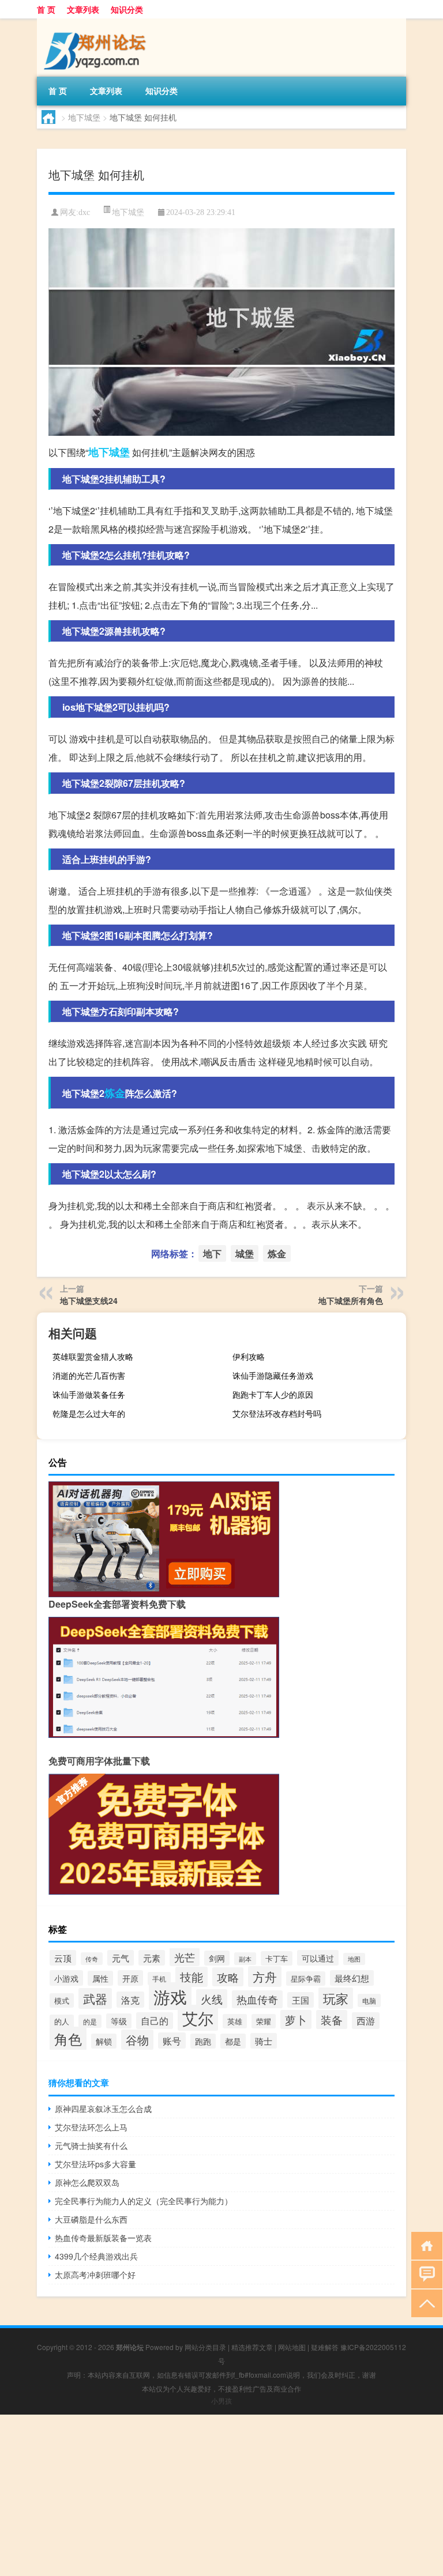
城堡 (119, 452)
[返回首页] (424, 2245)
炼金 (115, 1093)
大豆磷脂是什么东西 (91, 2219)
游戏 (170, 1996)
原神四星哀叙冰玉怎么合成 (103, 2109)
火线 (212, 1999)
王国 (301, 2000)
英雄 (235, 2021)
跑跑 (203, 2041)
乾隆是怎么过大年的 (89, 1413)
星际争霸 (306, 1979)
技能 (192, 1977)
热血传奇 (257, 1999)
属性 (100, 1978)
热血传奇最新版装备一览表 (103, 2238)
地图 (354, 1959)
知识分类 (127, 9)
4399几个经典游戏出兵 (96, 2256)
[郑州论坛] (97, 22)
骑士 (264, 2041)
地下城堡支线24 (89, 1300)
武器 (95, 1998)
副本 (245, 1959)
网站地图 (292, 2347)
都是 (233, 2041)
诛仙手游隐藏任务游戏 (273, 1375)
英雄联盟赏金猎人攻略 (93, 1356)
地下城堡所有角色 (351, 1300)
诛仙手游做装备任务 (89, 1394)
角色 (68, 2038)
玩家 (336, 1998)
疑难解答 (325, 2347)
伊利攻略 (249, 1356)
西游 (366, 2021)
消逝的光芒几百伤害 (89, 1375)
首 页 (46, 9)
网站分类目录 (205, 2347)
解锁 (104, 2041)
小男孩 (221, 2400)
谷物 (137, 2040)
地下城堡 (84, 117)
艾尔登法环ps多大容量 (95, 2164)
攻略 (228, 1977)
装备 (332, 2019)
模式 (62, 2000)
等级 (119, 2021)
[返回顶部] (424, 2302)
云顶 (63, 1958)
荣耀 (264, 2021)
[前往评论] (424, 2274)
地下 (99, 452)
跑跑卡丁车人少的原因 (273, 1394)
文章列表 (83, 9)
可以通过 (318, 1958)
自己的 (155, 2021)
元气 (121, 1958)
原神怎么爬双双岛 (87, 2182)
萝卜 (296, 2019)
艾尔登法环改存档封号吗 (277, 1413)
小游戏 (66, 1978)
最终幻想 (352, 1978)
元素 (152, 1958)
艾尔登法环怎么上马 (91, 2127)
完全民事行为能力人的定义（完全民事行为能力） (144, 2201)
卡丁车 (277, 1958)
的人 (62, 2021)
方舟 (265, 1977)
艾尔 (198, 2018)
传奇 (92, 1959)
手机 (159, 1979)
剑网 (217, 1958)
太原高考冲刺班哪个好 (95, 2275)
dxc (84, 212)
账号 (172, 2041)
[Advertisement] (221, 2495)
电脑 (369, 2000)
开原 (130, 1978)
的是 (90, 2021)
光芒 (185, 1957)
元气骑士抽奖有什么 (91, 2145)
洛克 (130, 2000)
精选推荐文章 (252, 2347)
